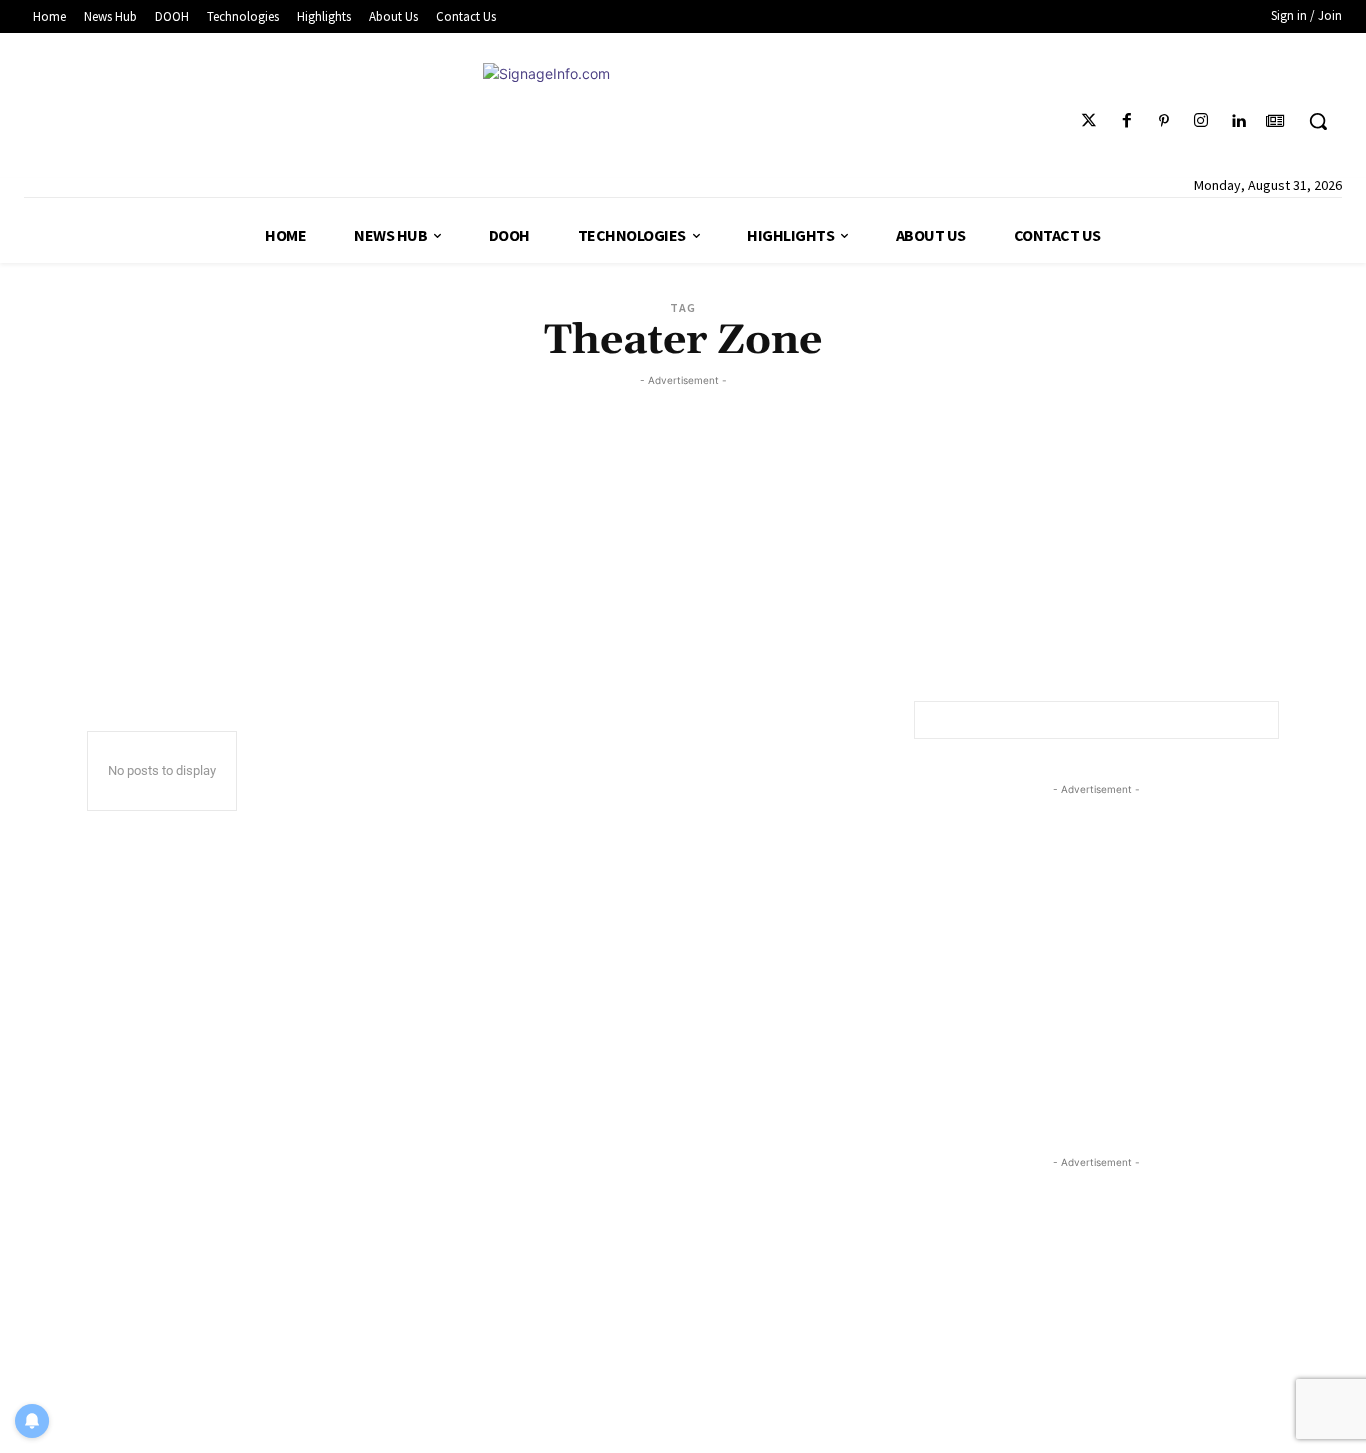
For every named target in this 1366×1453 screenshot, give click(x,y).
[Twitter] (1089, 121)
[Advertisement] (683, 531)
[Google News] (1275, 121)
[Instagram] (1200, 121)
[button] (1318, 121)
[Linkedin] (1238, 121)
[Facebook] (1126, 121)
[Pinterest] (1163, 121)
